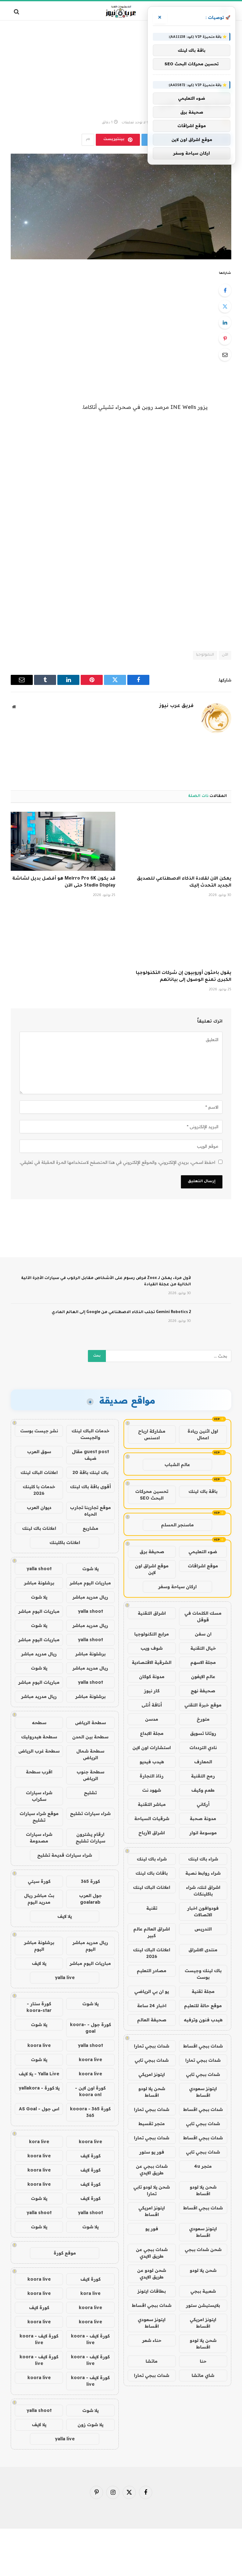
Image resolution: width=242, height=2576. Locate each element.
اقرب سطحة (39, 1772)
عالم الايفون (203, 1677)
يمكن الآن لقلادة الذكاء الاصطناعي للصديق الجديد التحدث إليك (184, 882)
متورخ (203, 1719)
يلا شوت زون (90, 2425)
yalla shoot (39, 1569)
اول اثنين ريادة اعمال (203, 1434)
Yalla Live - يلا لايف (39, 2074)
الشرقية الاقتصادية (152, 1662)
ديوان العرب (39, 1507)
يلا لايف (65, 1916)
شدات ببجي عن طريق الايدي (152, 2169)
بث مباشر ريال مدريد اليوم (39, 1899)
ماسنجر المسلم (177, 1525)
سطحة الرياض (90, 1723)
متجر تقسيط (152, 2124)
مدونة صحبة (203, 1819)
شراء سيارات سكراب (39, 1796)
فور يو (152, 2229)
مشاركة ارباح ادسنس (152, 1434)
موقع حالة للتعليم (203, 2006)
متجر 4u (203, 2166)
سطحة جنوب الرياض (90, 1775)
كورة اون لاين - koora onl (90, 2091)
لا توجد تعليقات (134, 123)
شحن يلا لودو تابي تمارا (152, 2190)
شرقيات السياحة (152, 1819)
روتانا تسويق (203, 1733)
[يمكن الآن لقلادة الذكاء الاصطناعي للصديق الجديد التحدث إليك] (179, 841)
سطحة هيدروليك (39, 1737)
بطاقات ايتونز (152, 2291)
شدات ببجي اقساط (203, 2046)
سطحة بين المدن (90, 1737)
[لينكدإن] (225, 322)
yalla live (65, 1978)
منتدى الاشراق (203, 1950)
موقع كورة (65, 2253)
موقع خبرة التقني (203, 1705)
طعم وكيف (203, 1790)
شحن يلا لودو (203, 2270)
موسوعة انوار (203, 1833)
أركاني (203, 1804)
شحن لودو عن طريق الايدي (152, 2274)
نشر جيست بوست (39, 1431)
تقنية (152, 1908)
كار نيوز (152, 1691)
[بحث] (17, 12)
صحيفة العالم (152, 2020)
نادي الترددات (203, 1748)
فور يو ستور (152, 2152)
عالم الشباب (177, 1465)
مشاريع (90, 1528)
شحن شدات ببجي (203, 2249)
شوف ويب (152, 1648)
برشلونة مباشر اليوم (39, 1946)
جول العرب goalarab (90, 1899)
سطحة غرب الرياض (39, 1751)
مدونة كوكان (152, 1677)
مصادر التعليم (152, 1971)
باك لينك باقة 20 (90, 1472)
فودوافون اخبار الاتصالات (203, 1911)
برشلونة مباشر (39, 1583)
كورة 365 (90, 1881)
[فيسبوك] (225, 290)
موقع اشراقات (203, 1566)
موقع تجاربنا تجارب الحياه (90, 1511)
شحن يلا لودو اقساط (152, 2092)
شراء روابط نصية (203, 1873)
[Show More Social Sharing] (88, 140)
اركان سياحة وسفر (177, 1587)
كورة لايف (90, 2156)
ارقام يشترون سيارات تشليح (90, 1838)
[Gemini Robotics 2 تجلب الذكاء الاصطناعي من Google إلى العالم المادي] (214, 1321)
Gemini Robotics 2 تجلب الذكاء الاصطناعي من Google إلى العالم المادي (121, 1312)
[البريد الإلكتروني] (225, 355)
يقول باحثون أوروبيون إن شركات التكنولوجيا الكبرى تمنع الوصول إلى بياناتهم (184, 977)
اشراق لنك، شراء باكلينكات (203, 1891)
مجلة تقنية (203, 1991)
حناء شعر (152, 2340)
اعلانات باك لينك (39, 1528)
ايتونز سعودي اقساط (203, 2092)
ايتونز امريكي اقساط (152, 2211)
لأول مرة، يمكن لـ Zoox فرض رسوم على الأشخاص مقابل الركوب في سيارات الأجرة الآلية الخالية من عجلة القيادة (106, 1282)
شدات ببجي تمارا (152, 2046)
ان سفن (203, 1634)
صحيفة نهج (203, 1691)
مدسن (152, 1719)
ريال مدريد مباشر (90, 1597)
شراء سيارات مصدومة (39, 1838)
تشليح (90, 1793)
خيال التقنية (203, 1648)
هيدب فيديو (152, 1762)
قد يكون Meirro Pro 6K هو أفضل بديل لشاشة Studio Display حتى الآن (64, 882)
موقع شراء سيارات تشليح (39, 1817)
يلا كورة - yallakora (39, 2088)
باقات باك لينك (152, 1873)
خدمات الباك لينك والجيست (90, 1434)
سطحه (39, 1723)
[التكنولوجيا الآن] (121, 206)
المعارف (203, 1762)
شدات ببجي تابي (152, 2060)
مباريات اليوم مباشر (90, 1583)
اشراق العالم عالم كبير (152, 1932)
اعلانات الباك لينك (152, 1887)
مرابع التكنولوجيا (152, 1634)
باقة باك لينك (203, 1491)
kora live (39, 2142)
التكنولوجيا (205, 655)
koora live (39, 2045)
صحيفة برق (152, 1552)
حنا (203, 2361)
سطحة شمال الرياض (90, 1754)
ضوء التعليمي (203, 1552)
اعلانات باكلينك (65, 1542)
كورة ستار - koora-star (39, 2007)
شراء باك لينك (203, 1859)
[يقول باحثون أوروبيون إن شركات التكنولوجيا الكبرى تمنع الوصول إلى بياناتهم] (179, 936)
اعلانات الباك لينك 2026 (152, 1953)
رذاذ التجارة (152, 1776)
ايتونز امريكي (152, 2074)
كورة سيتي (39, 1881)
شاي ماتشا (203, 2375)
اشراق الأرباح (152, 1833)
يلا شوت (90, 1569)
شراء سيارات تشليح (90, 1813)
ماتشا (152, 2361)
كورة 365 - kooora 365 (90, 2112)
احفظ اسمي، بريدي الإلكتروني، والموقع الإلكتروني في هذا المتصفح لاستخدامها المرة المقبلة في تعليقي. (117, 1162)
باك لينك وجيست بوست (203, 1974)
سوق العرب (39, 1452)
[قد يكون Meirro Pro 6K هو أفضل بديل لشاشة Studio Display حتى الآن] (63, 841)
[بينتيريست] (225, 339)
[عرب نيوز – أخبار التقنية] (121, 12)
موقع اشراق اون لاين (152, 1569)
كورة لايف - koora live (90, 2339)
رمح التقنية (203, 1776)
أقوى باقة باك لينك (90, 1487)
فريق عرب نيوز (176, 706)
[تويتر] (225, 306)
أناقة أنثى (152, 1705)
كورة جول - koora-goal (90, 2028)
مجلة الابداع (152, 1733)
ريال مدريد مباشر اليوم (90, 1946)
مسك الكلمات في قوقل (203, 1616)
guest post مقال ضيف (90, 1455)
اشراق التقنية (152, 1613)
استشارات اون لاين (152, 1748)
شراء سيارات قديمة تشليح (65, 1855)
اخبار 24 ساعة (152, 2006)
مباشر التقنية (152, 1804)
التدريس (203, 1929)
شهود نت (152, 1790)
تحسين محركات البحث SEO (152, 1495)
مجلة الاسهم (203, 1662)
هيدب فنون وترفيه (203, 2020)
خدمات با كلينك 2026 (39, 1490)
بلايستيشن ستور (203, 2305)
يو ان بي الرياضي (152, 1991)
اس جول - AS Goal (39, 2109)
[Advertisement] (121, 46)
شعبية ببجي (203, 2291)
